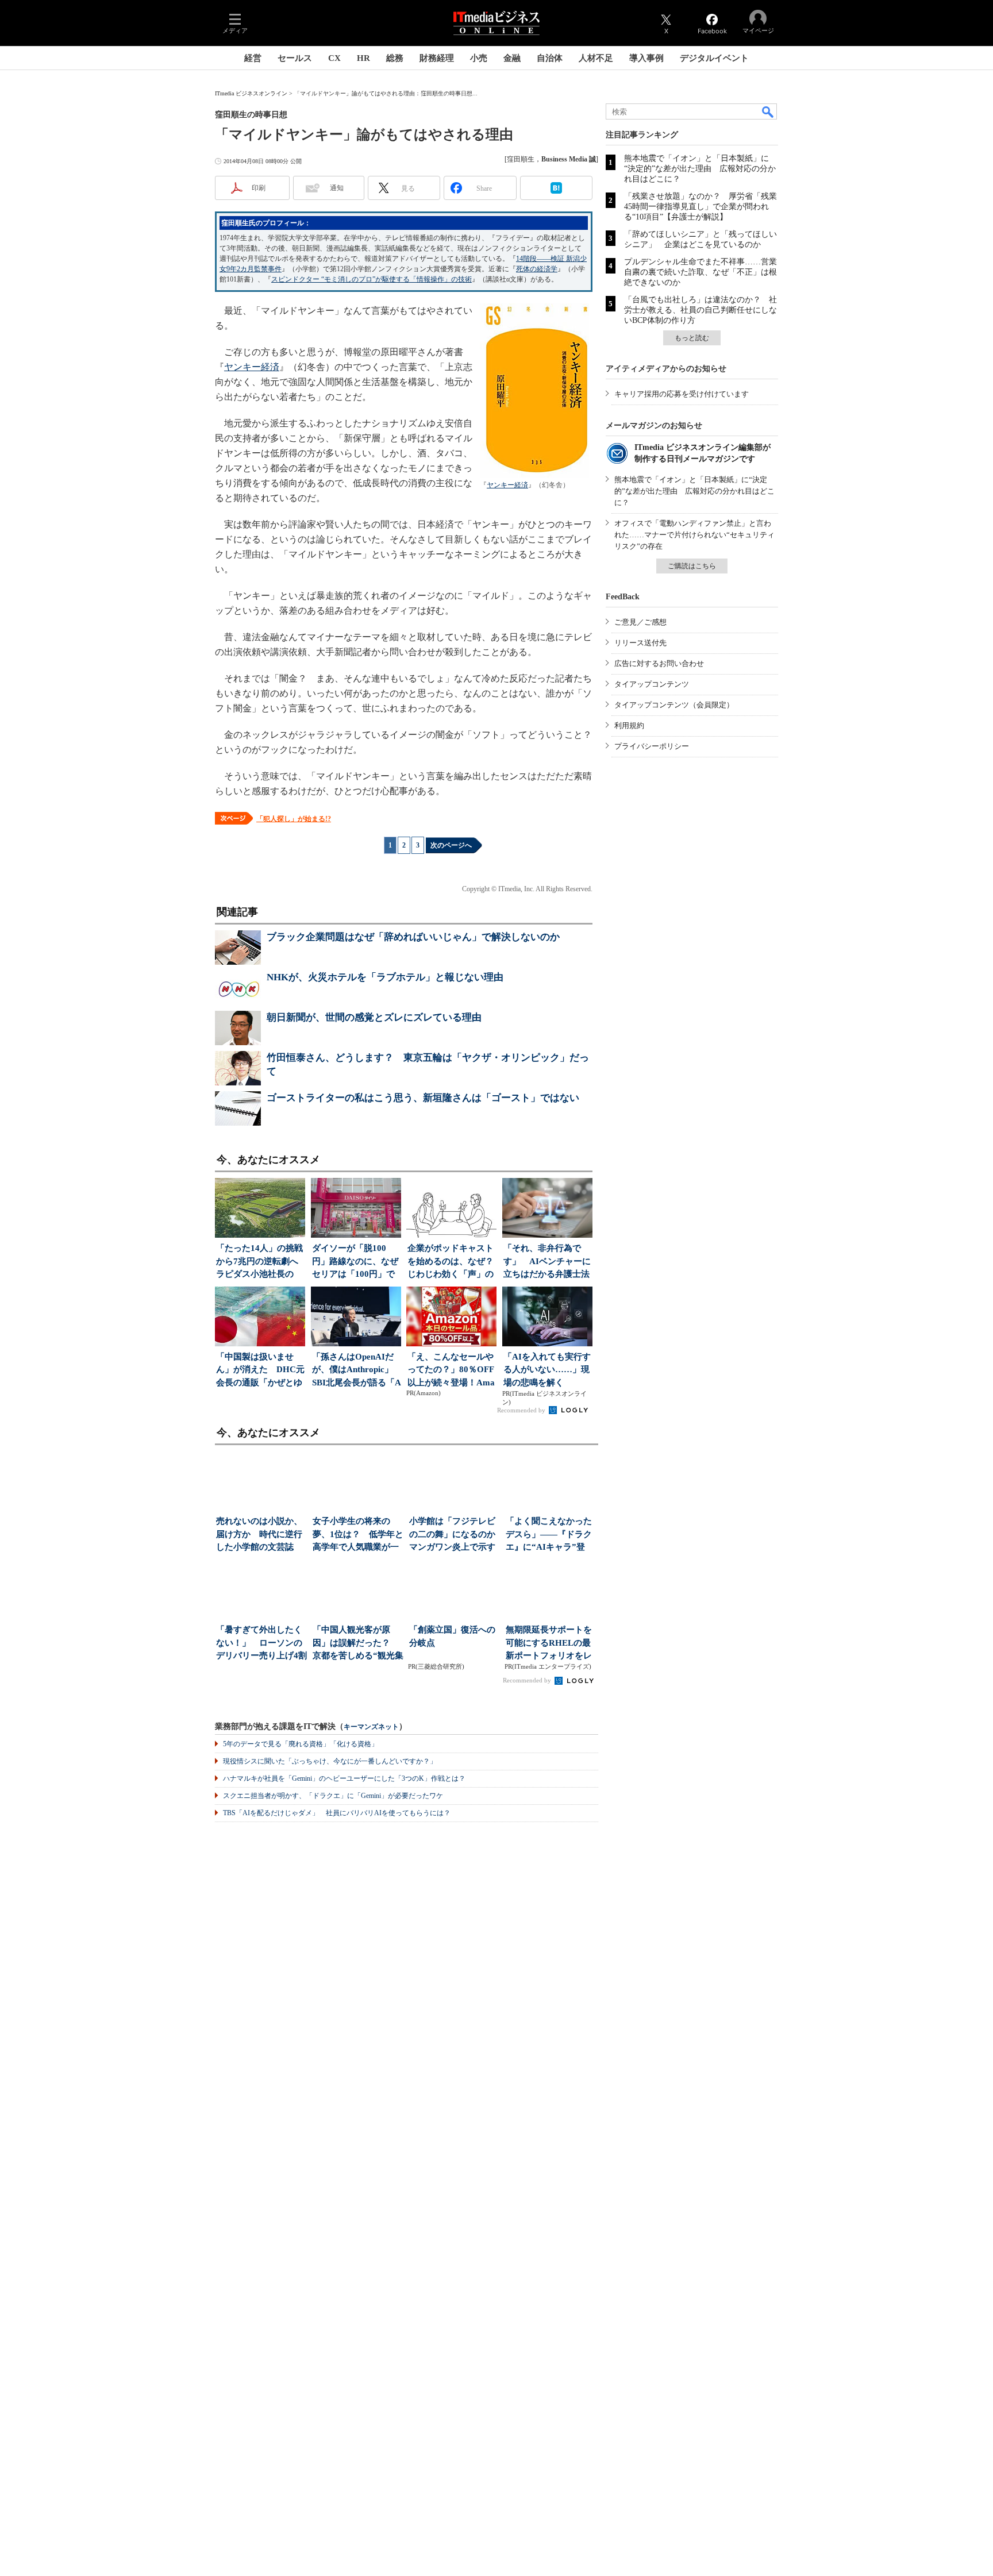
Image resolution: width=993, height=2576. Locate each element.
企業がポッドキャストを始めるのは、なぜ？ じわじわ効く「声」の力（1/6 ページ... (452, 1262)
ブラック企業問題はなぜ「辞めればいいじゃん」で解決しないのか (413, 937)
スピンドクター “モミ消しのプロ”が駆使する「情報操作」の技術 (372, 279)
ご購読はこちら (692, 566)
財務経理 (437, 58)
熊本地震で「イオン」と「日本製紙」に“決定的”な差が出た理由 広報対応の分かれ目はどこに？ (700, 169)
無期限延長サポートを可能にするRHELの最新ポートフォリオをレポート (549, 1644)
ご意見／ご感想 (640, 622)
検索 (768, 111)
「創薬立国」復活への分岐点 (452, 1636)
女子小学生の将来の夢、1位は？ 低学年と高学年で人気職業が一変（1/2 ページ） (358, 1535)
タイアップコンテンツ (652, 684)
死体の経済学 (537, 269)
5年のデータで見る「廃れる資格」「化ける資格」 (301, 1744)
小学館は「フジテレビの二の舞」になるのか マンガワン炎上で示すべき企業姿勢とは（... (455, 1535)
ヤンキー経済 (507, 485)
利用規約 (629, 725)
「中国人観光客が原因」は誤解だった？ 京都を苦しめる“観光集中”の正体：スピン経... (358, 1644)
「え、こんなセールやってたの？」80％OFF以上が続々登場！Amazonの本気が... (451, 1371)
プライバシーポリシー (652, 746)
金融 (512, 58)
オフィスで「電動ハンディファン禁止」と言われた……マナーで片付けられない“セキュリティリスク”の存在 (694, 535)
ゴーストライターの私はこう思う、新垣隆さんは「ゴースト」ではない (423, 1098)
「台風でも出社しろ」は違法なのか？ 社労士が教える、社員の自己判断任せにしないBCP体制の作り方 (701, 310)
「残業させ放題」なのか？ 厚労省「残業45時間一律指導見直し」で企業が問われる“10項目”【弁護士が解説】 (701, 207)
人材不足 (596, 58)
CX (334, 58)
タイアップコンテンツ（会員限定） (674, 705)
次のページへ (451, 845)
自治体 (550, 58)
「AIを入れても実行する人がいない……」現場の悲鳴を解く (547, 1370)
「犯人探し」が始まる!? (294, 819)
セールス (295, 58)
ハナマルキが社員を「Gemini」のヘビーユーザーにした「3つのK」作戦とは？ (344, 1778)
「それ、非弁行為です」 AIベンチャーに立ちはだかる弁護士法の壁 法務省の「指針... (547, 1262)
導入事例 (646, 58)
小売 (479, 58)
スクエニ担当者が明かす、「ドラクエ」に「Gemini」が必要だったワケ (333, 1796)
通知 (337, 188)
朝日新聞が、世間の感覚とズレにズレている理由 (374, 1017)
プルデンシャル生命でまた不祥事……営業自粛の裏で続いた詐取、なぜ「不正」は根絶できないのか (701, 272)
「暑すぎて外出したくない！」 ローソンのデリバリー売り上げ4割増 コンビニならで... (261, 1644)
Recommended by (522, 1410)
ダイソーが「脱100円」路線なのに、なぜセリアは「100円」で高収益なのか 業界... (355, 1262)
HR (363, 58)
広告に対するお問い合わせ (659, 663)
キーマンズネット (371, 1727)
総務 (395, 58)
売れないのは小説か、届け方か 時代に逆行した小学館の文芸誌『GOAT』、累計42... (259, 1535)
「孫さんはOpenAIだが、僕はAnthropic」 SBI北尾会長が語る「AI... (357, 1371)
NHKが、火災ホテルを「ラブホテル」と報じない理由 (385, 977)
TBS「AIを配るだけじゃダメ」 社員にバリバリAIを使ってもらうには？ (337, 1813)
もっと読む (692, 338)
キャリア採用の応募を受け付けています (682, 394)
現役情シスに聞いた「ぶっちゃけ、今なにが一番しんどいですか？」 (330, 1761)
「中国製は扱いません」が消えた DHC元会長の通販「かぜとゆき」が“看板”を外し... (260, 1371)
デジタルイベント (714, 58)
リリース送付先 (640, 643)
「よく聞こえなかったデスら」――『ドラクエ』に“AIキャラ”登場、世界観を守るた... (549, 1535)
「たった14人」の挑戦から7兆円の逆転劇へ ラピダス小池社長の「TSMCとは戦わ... (261, 1262)
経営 (253, 58)
